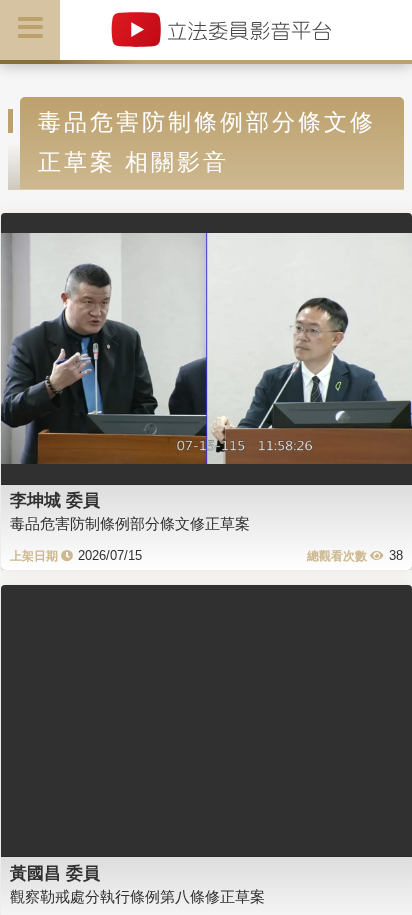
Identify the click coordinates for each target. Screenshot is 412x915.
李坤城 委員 (55, 500)
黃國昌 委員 (55, 873)
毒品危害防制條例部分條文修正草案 (130, 523)
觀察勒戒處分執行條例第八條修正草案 (137, 896)
